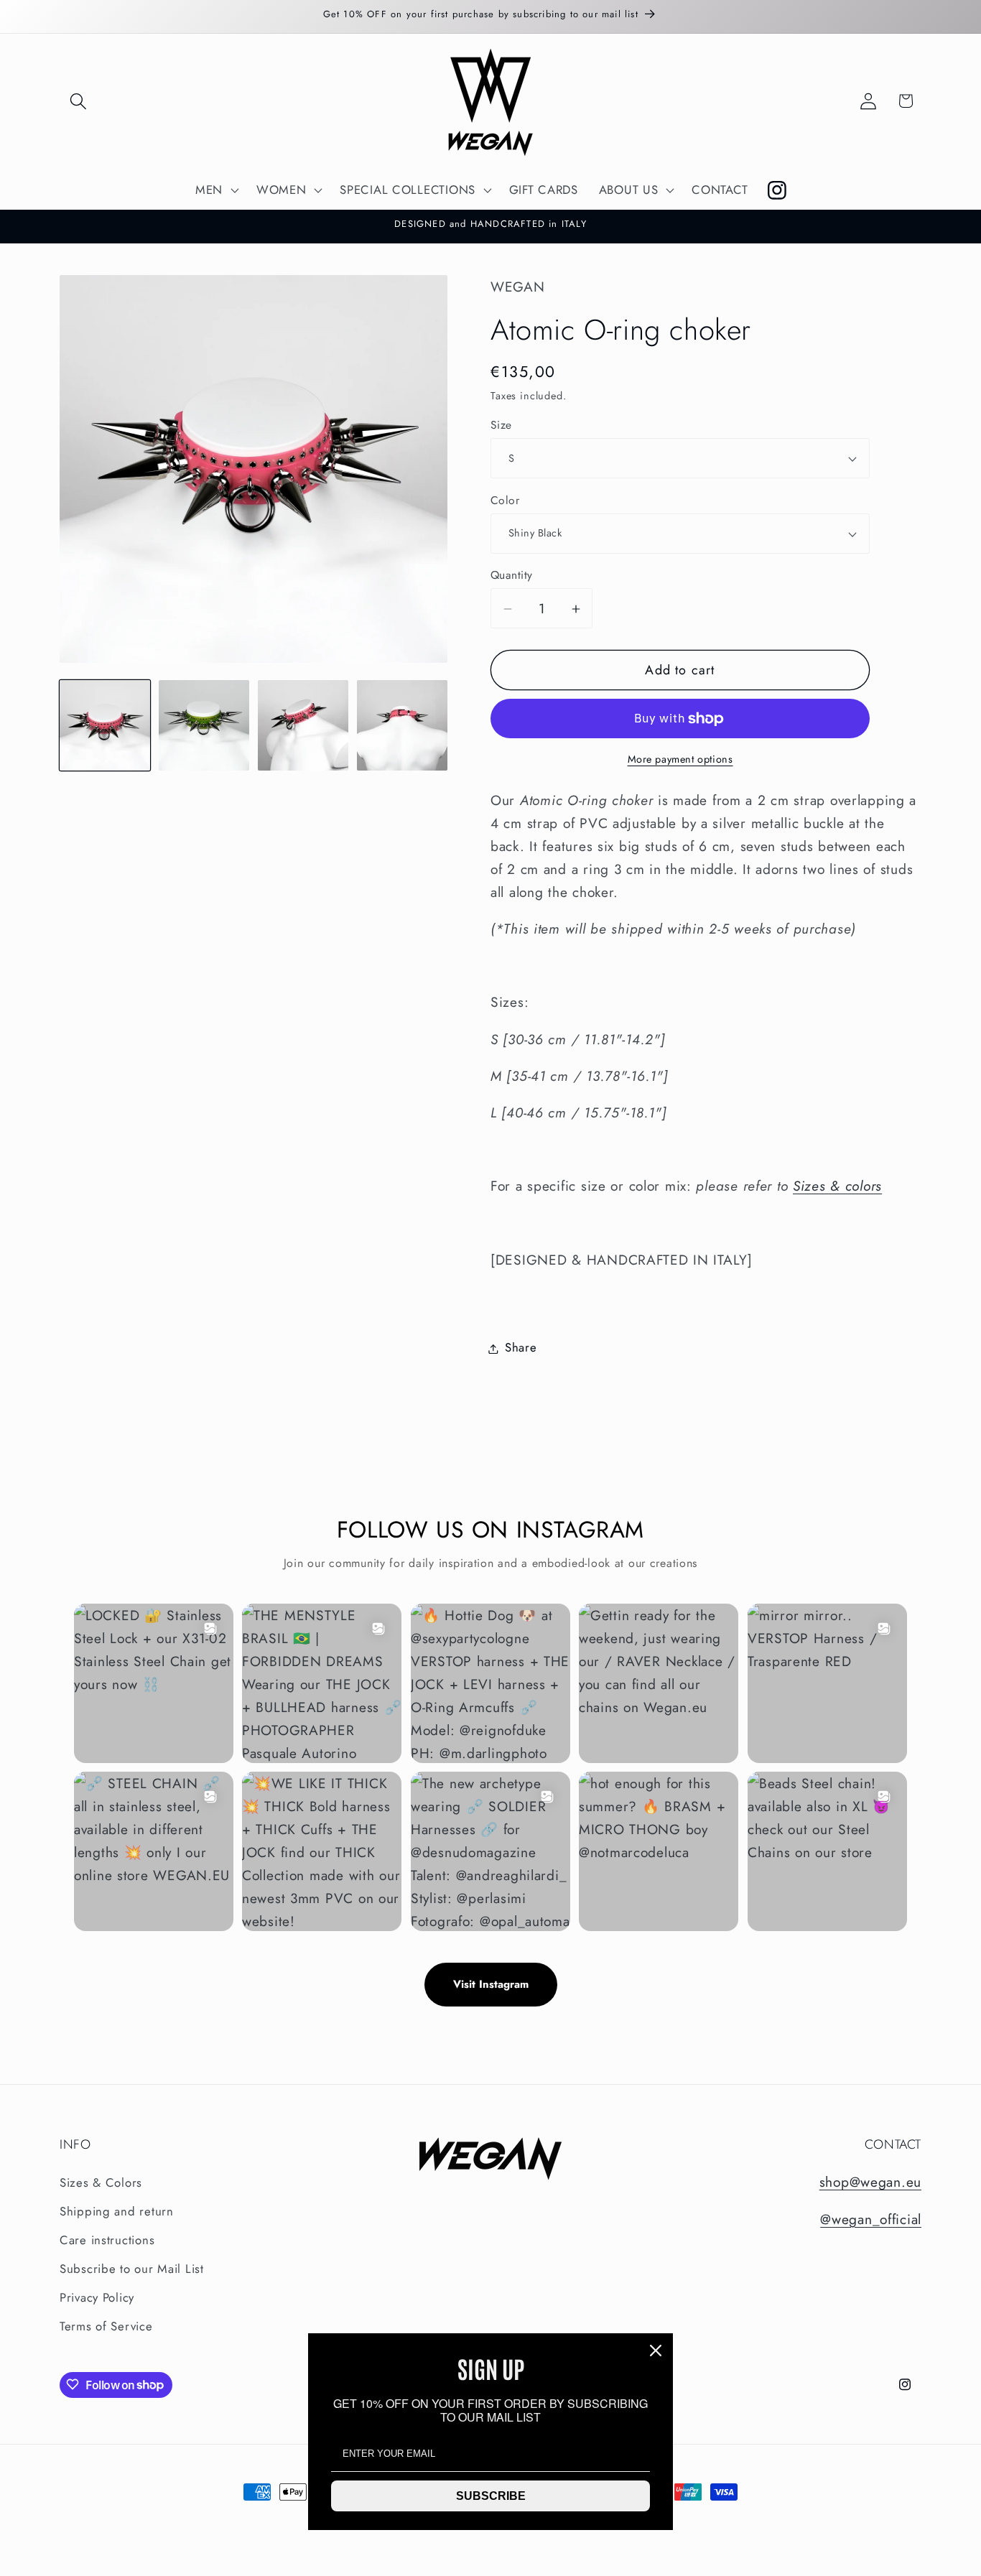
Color (505, 501)
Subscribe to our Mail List (132, 2269)
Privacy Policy (97, 2298)
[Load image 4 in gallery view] (402, 725)
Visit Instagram (491, 1984)
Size (501, 426)
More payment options (680, 760)
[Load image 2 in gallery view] (204, 725)
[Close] (656, 2351)
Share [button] (521, 1348)
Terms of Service (106, 2327)
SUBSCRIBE (491, 2496)
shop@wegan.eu (870, 2182)
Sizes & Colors (101, 2183)
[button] (79, 101)
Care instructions (107, 2241)
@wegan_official (871, 2219)
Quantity (512, 576)
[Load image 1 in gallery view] (105, 725)
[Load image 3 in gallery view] (303, 725)
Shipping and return (117, 2212)
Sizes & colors (837, 1186)
